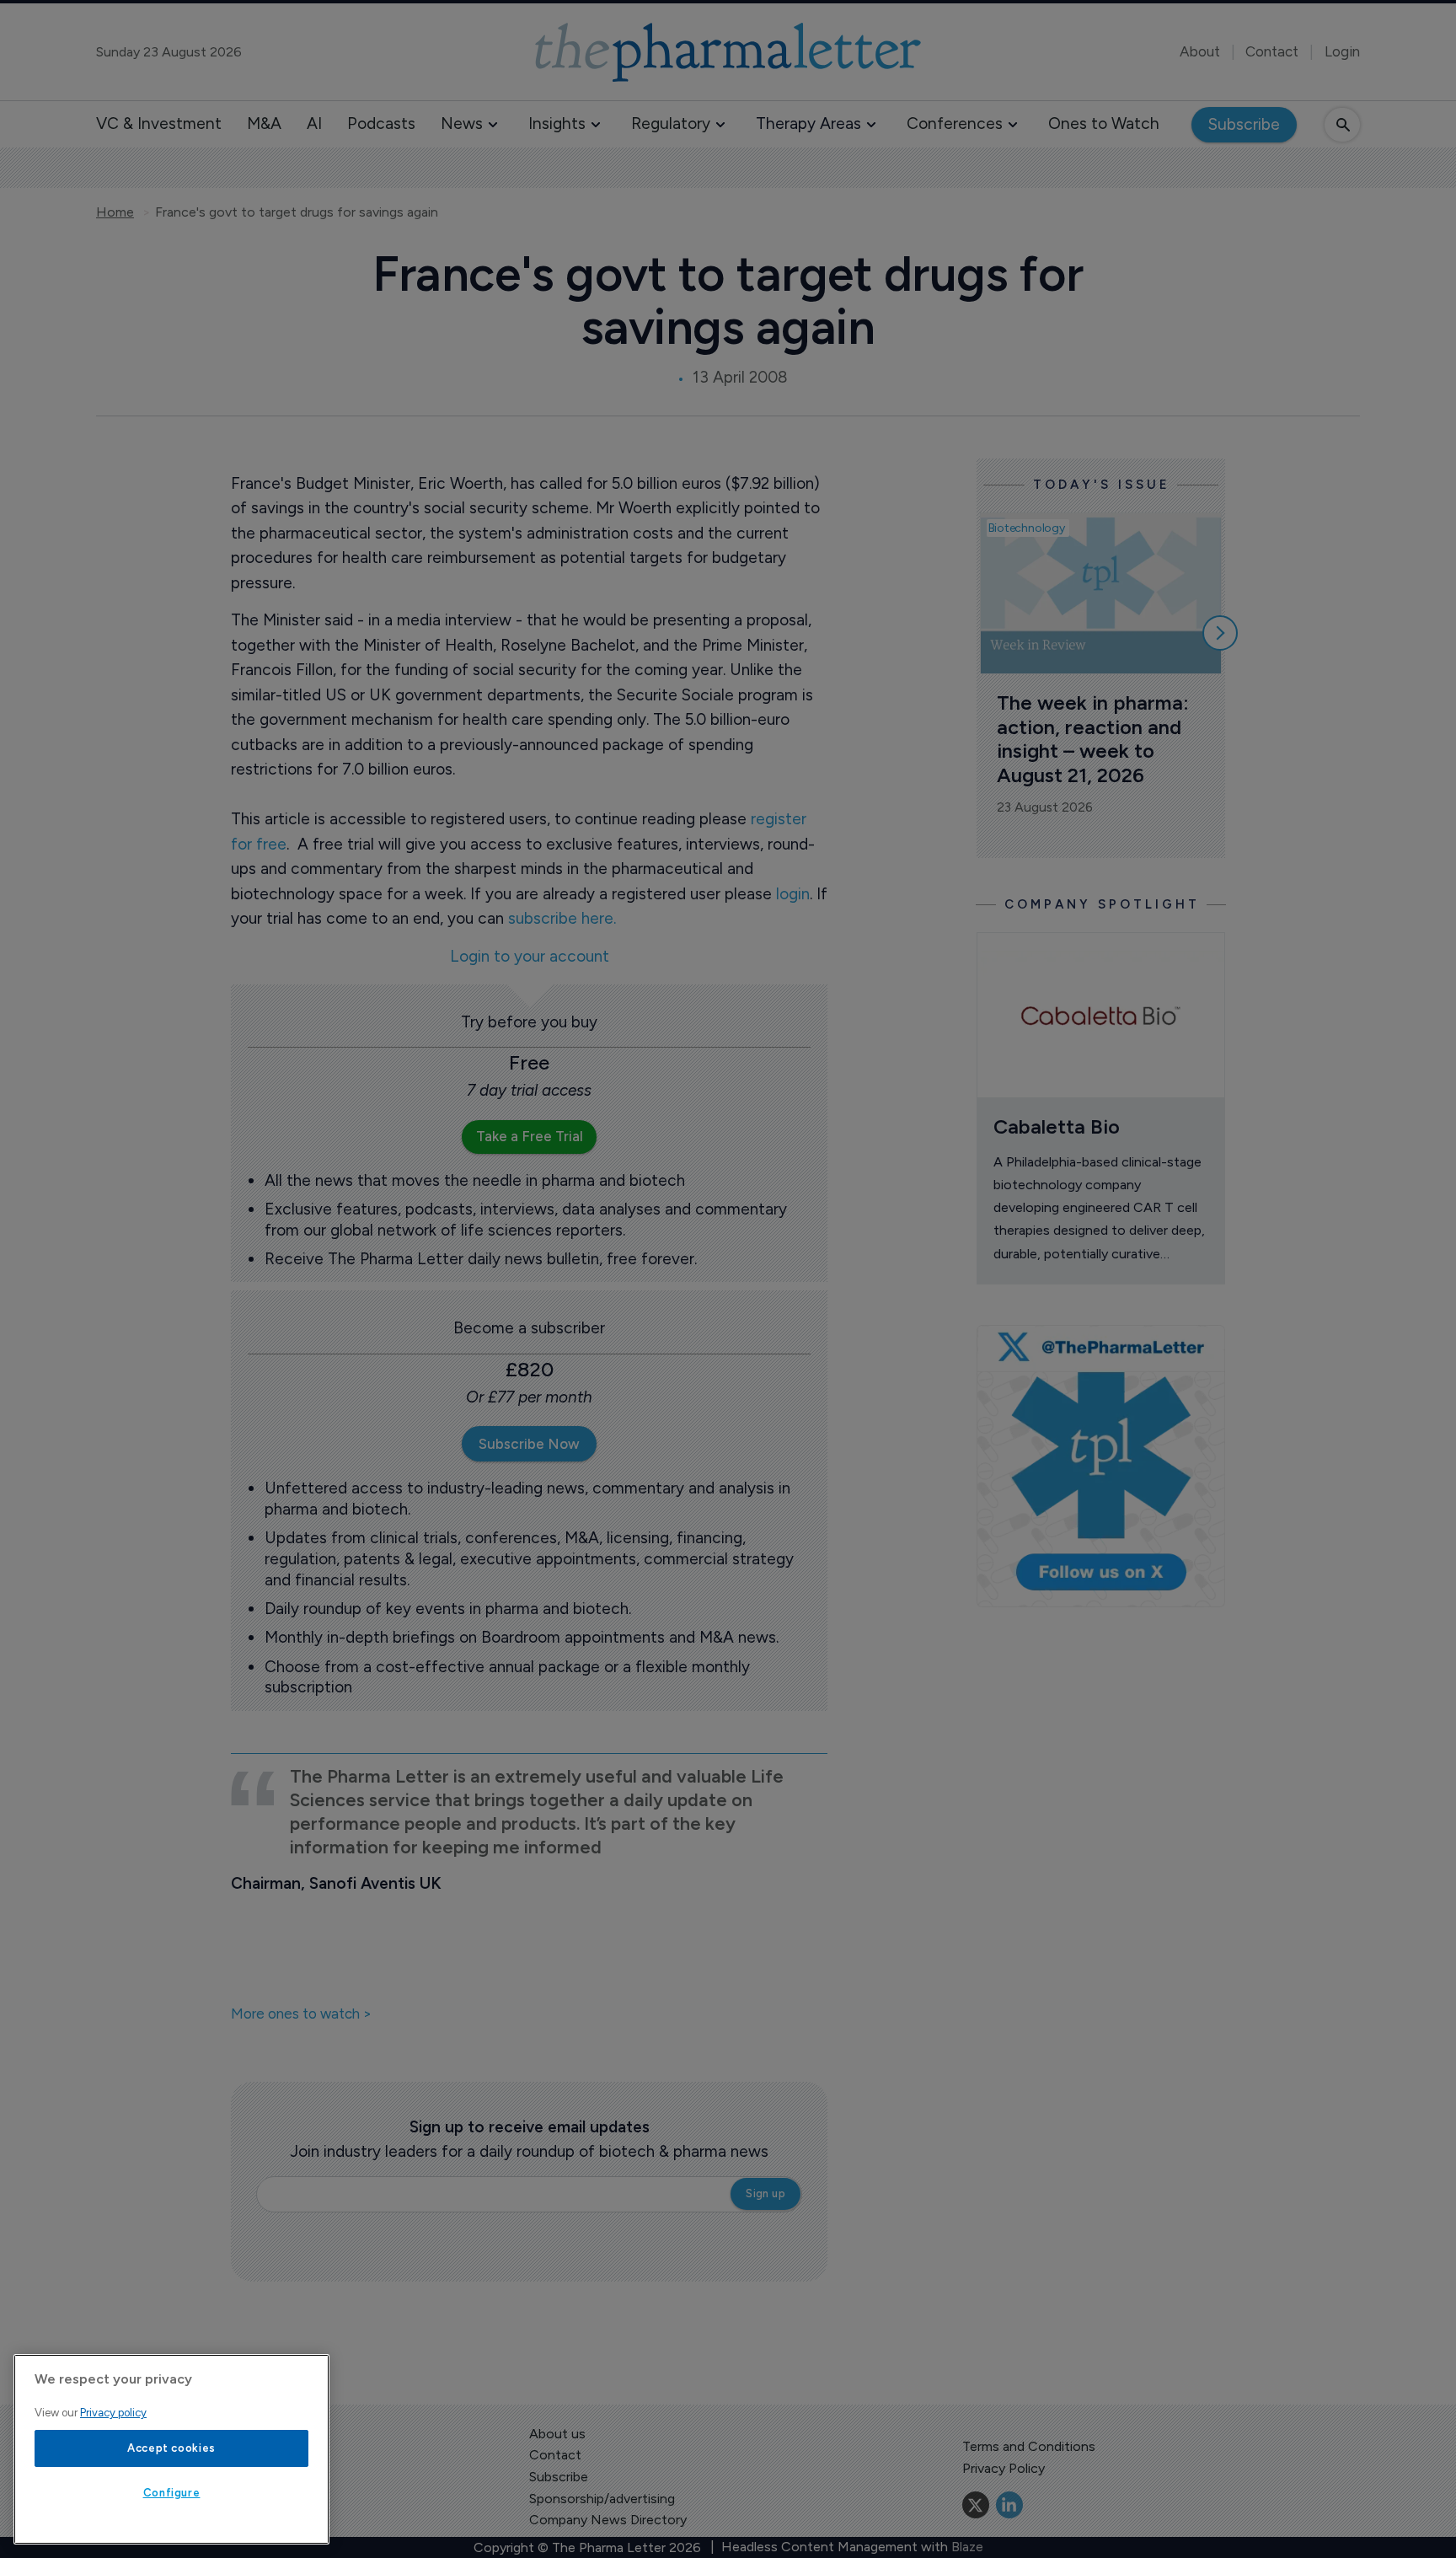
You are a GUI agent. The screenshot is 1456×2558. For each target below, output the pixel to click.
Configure (172, 2493)
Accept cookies (171, 2448)
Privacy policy (113, 2413)
